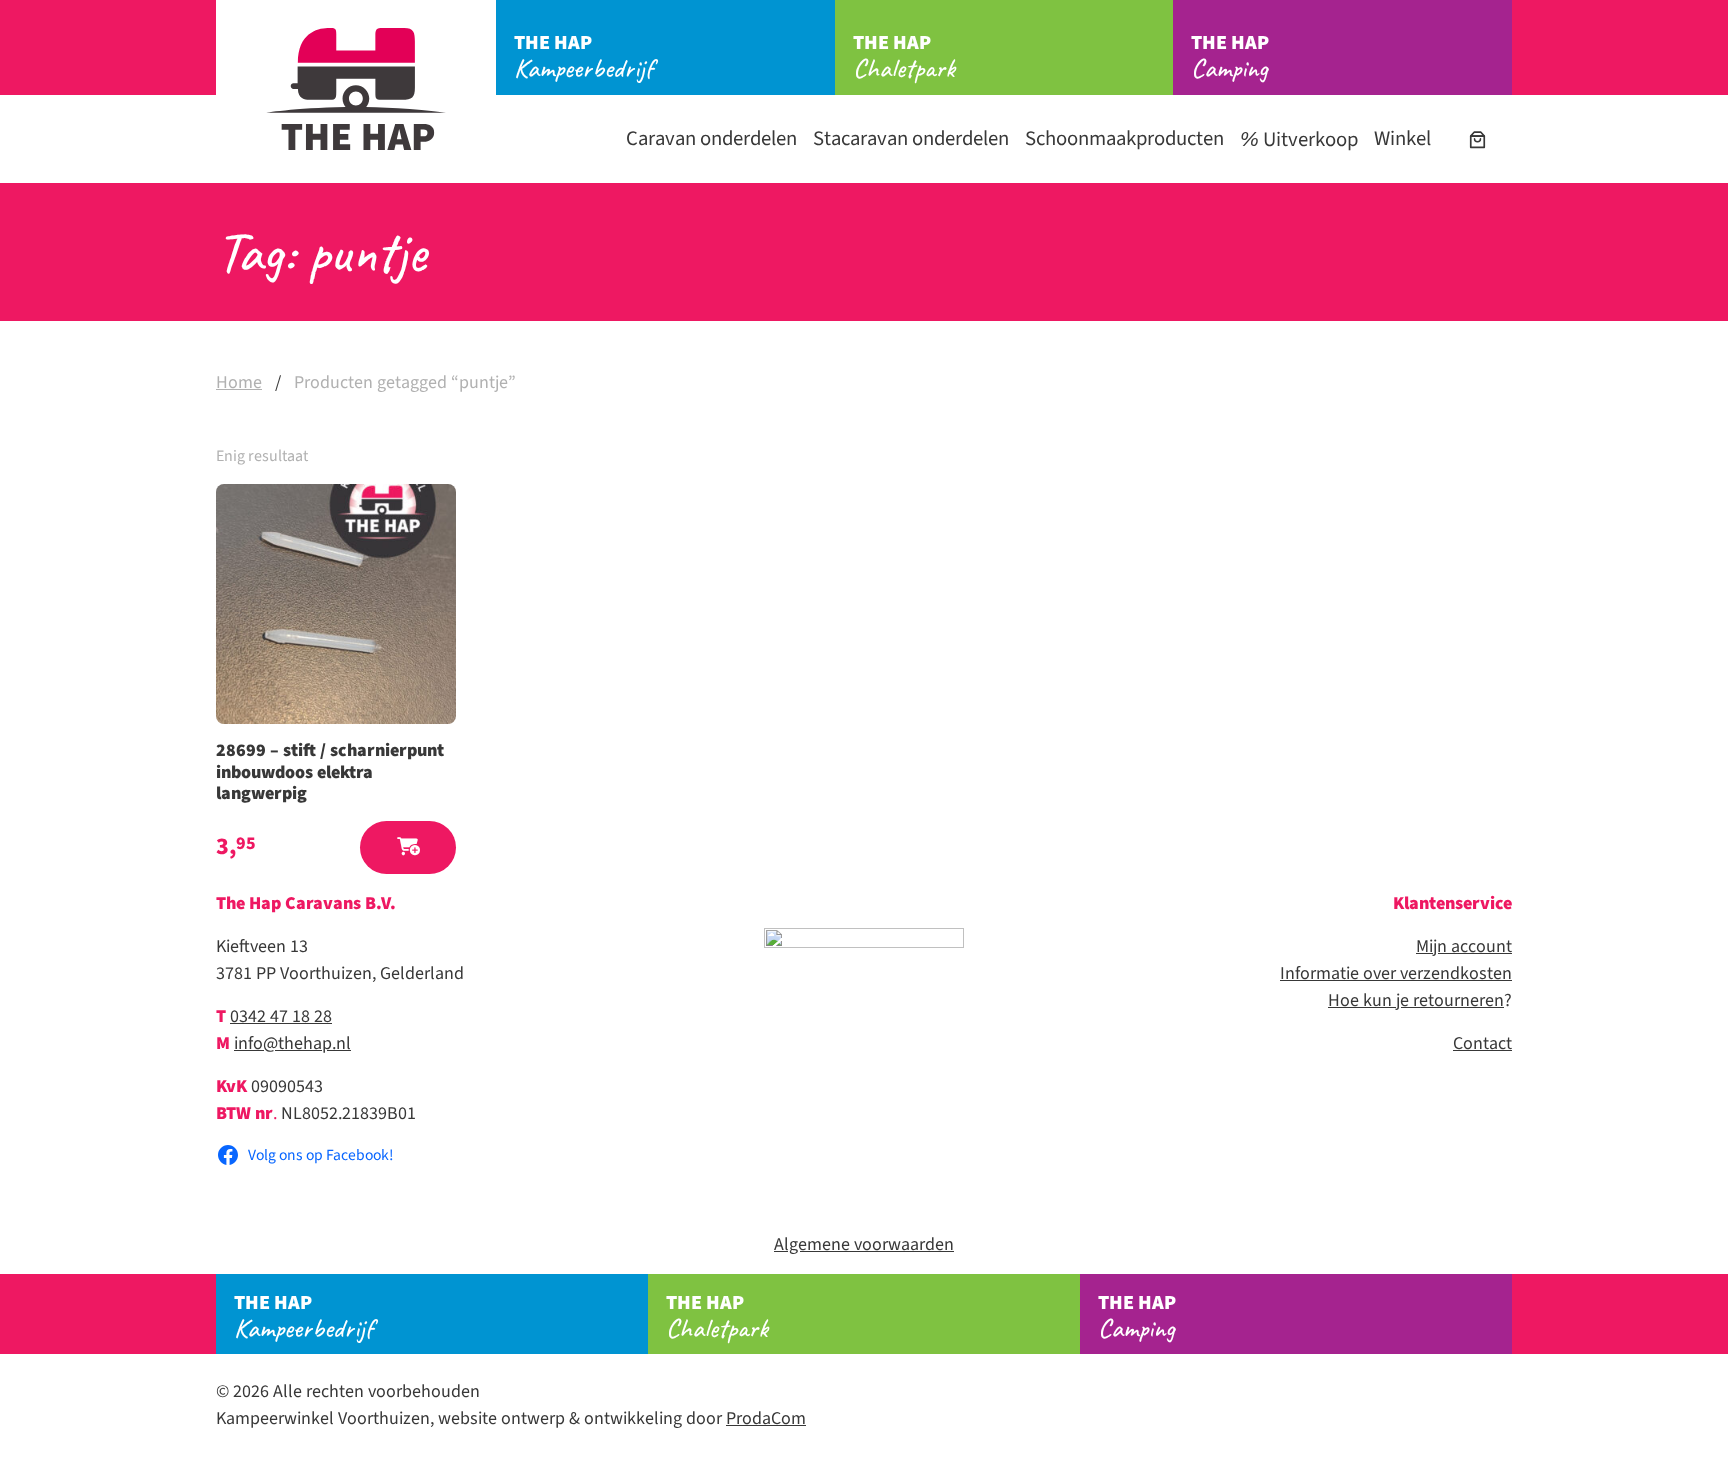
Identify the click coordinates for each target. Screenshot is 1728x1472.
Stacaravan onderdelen (911, 138)
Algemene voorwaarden (864, 1244)
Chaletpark (904, 57)
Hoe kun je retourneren (1416, 1000)
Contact (1482, 1043)
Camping (1230, 57)
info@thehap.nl (292, 1043)
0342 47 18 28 (281, 1016)
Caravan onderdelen (711, 138)
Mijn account (1464, 946)
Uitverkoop (1308, 139)
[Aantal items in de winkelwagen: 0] (1477, 139)
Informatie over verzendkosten (1396, 973)
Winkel (1402, 138)
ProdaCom (766, 1418)
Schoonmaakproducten (1124, 138)
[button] (408, 847)
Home (239, 382)
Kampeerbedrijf (583, 57)
